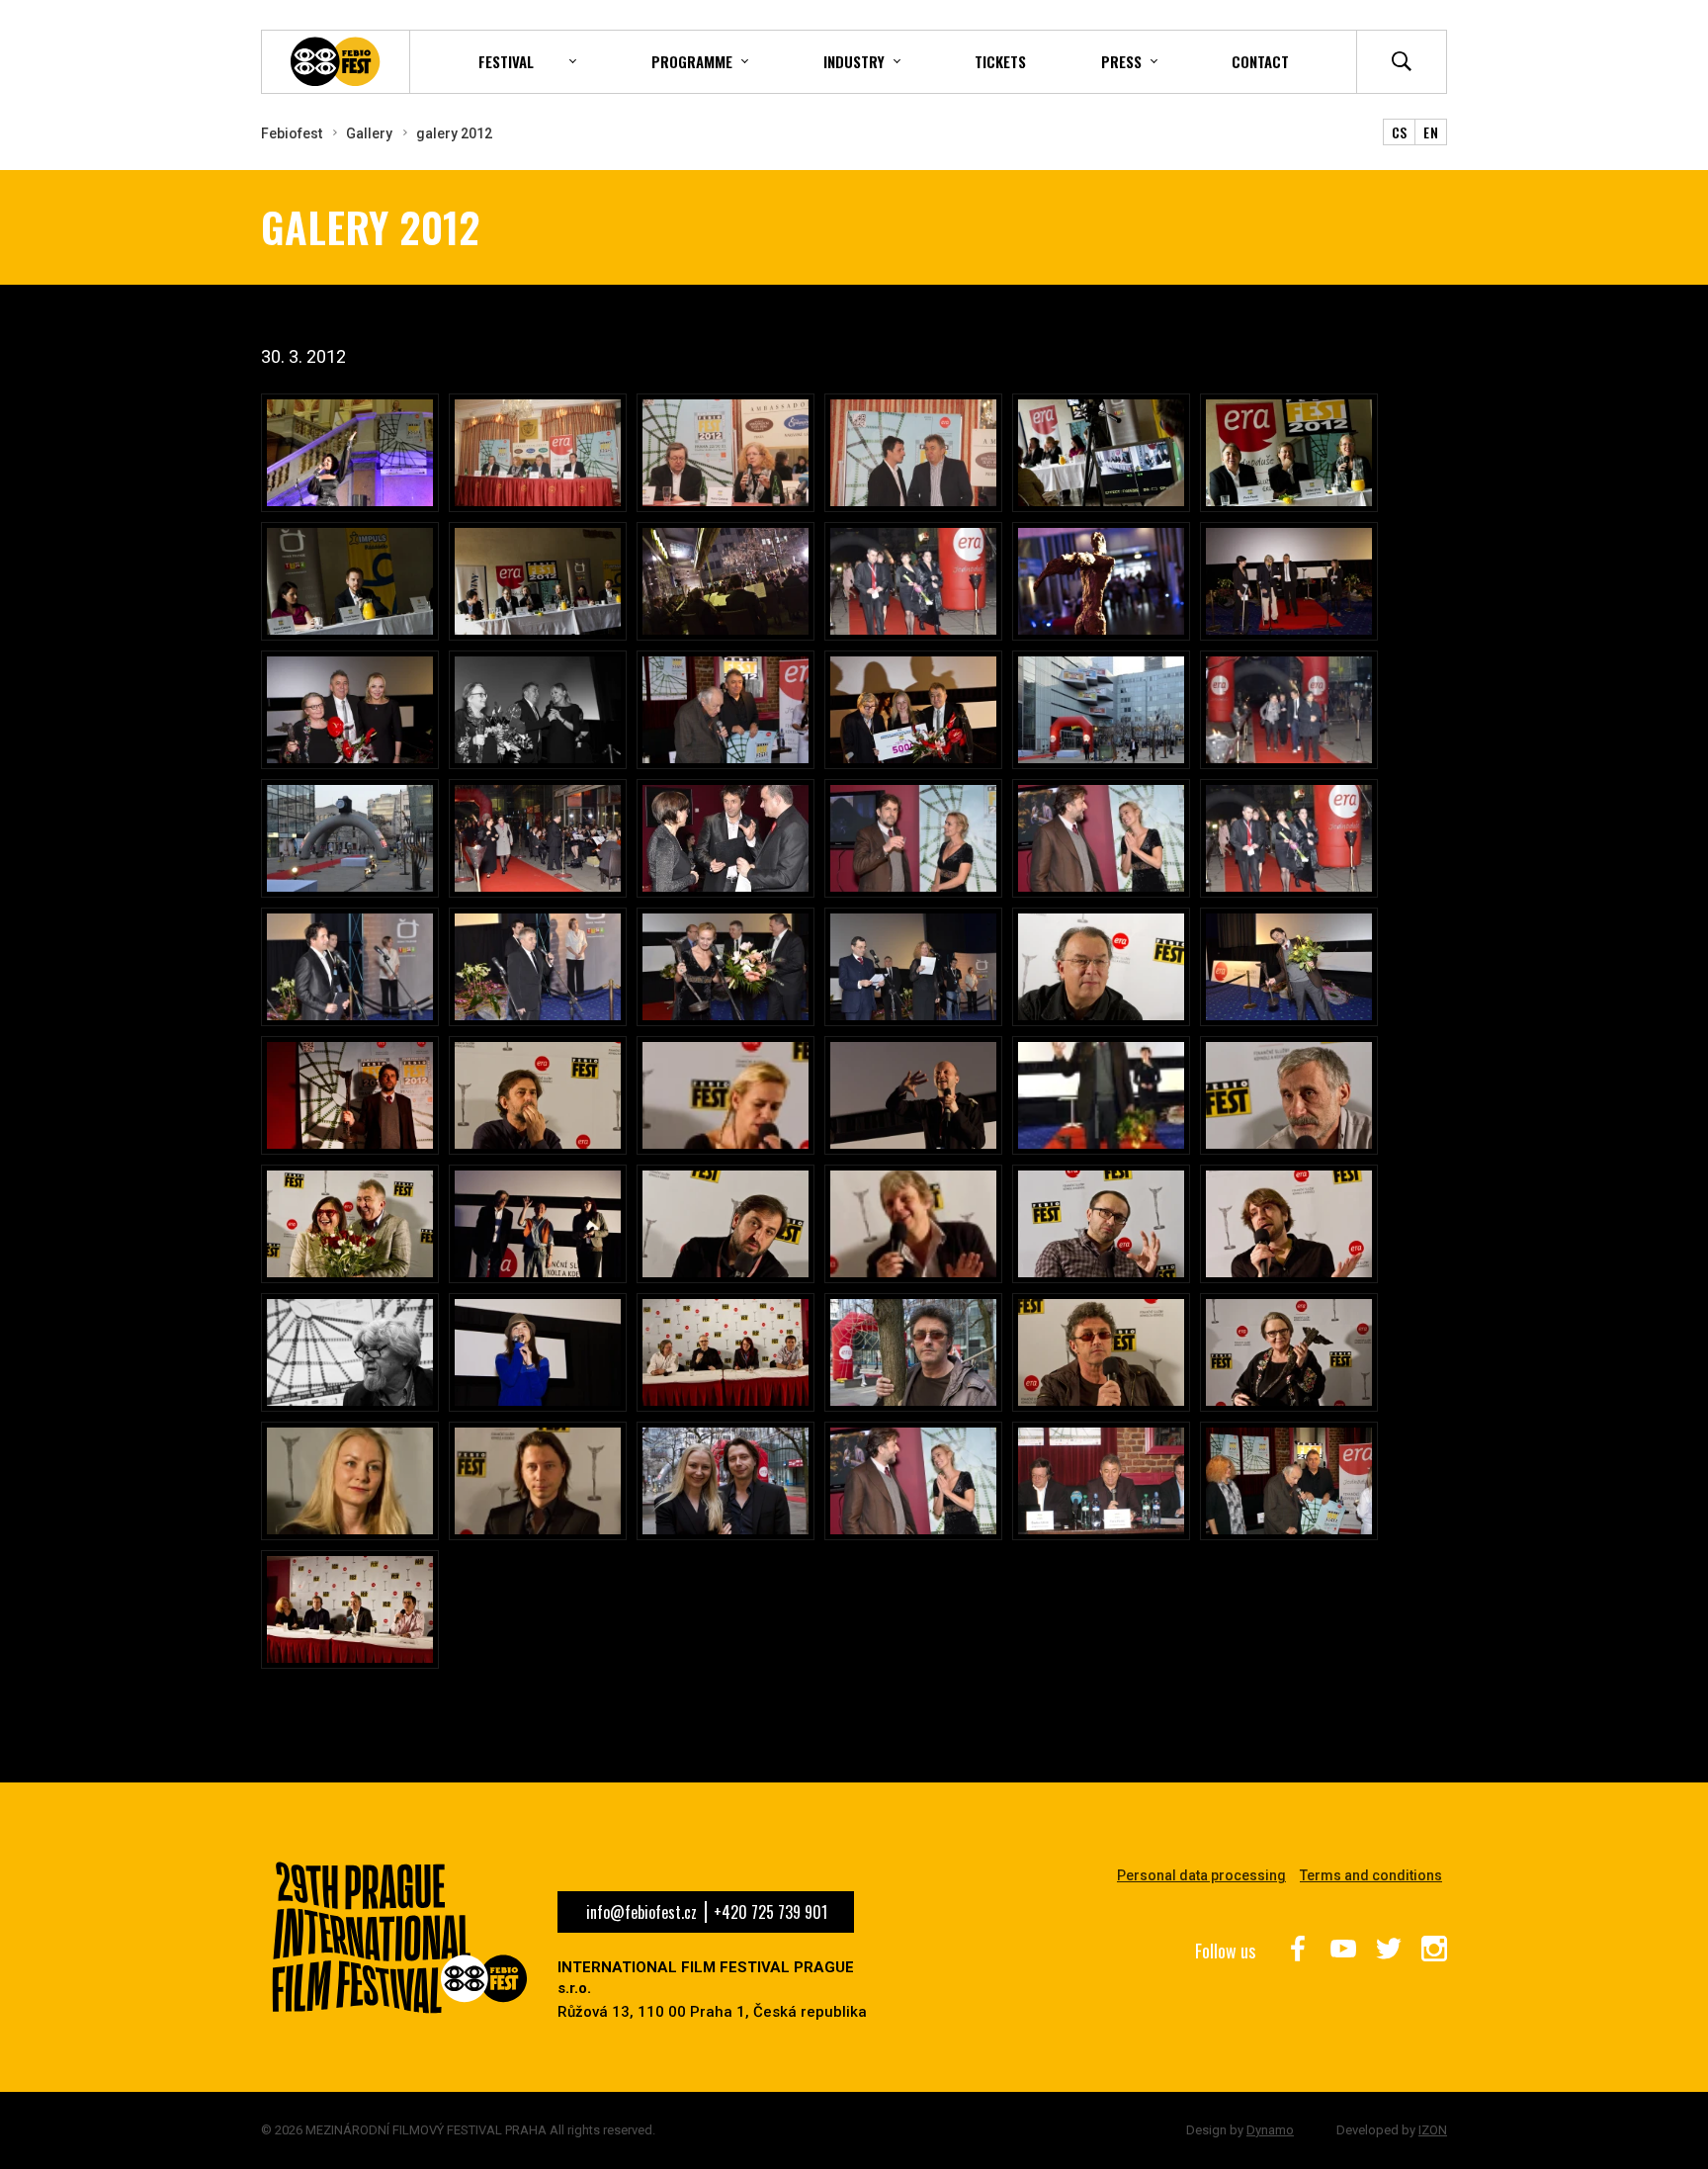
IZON (1433, 2130)
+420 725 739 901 (770, 1912)
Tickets (1000, 61)
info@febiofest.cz (641, 1912)
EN (1431, 132)
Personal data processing (1201, 1875)
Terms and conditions (1371, 1875)
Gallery (369, 133)
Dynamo (1270, 2130)
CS (1400, 132)
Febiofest (292, 133)
